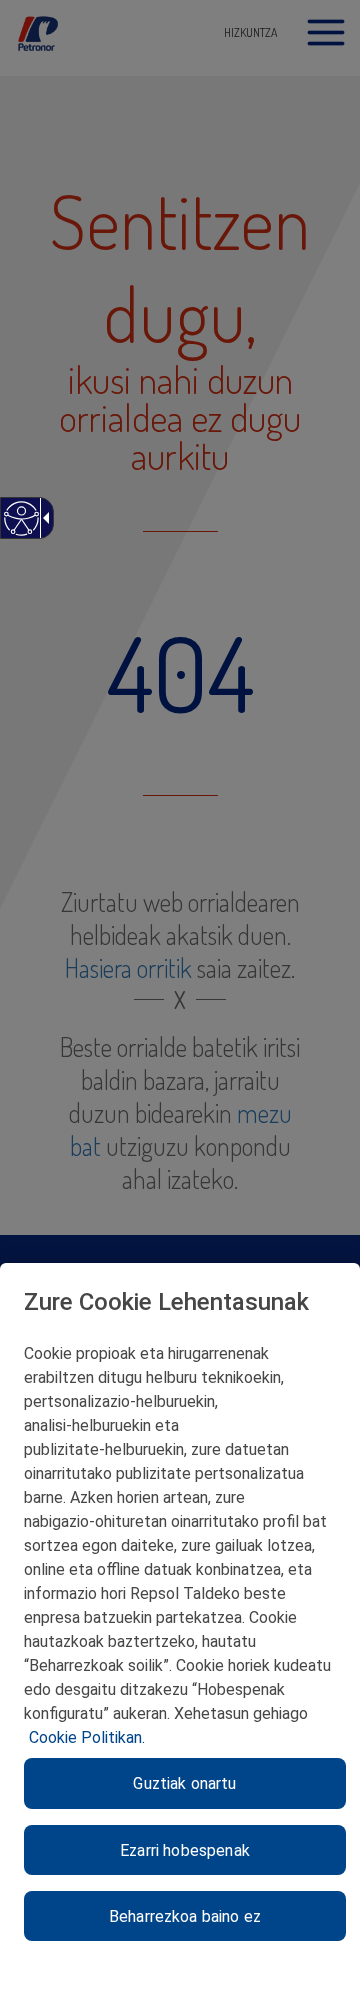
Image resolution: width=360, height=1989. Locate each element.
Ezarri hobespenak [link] (185, 1850)
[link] (20, 528)
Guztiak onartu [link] (184, 1783)
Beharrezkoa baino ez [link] (185, 1916)
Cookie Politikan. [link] (87, 1737)
